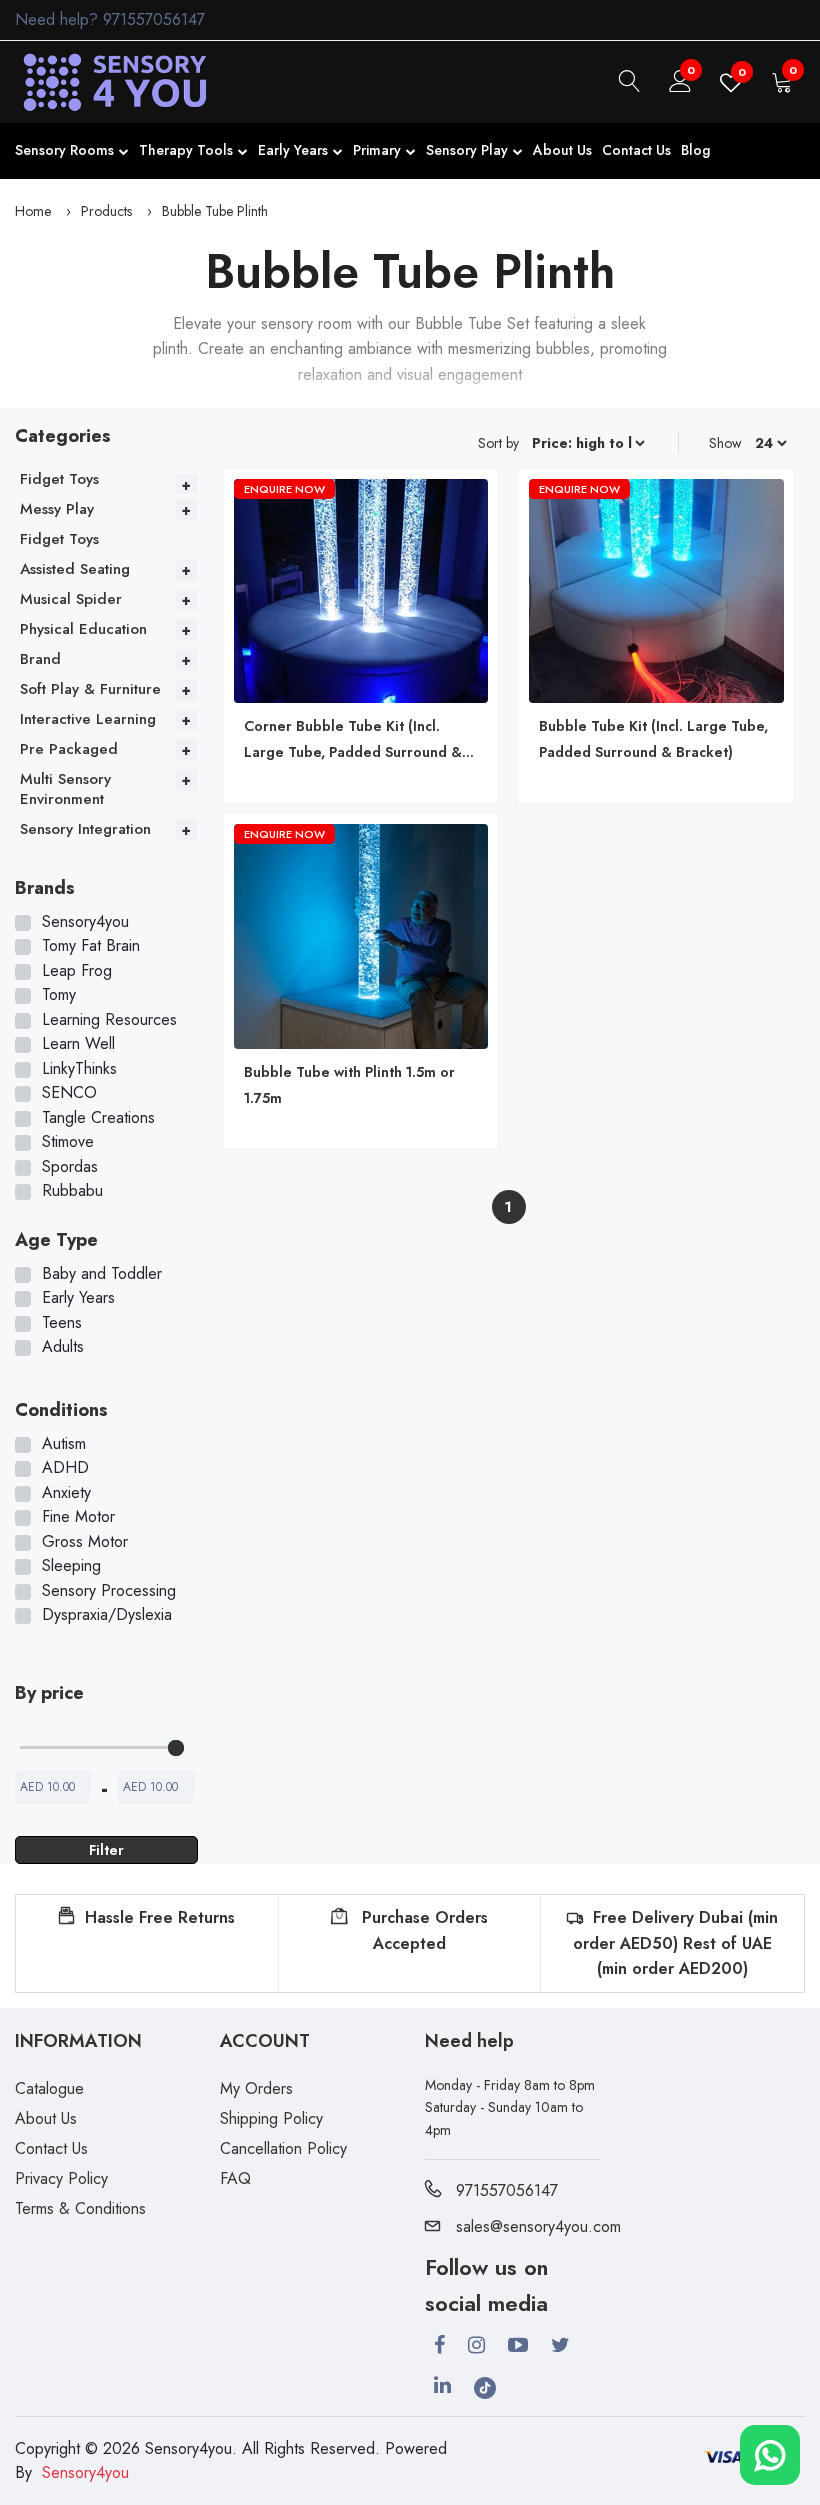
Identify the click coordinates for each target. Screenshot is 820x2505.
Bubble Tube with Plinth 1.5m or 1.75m (349, 1085)
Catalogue (49, 2088)
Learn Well (78, 1044)
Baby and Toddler (102, 1274)
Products (106, 211)
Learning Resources (109, 1020)
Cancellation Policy (283, 2148)
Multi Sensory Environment (65, 789)
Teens (62, 1323)
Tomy (59, 995)
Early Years (293, 150)
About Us (562, 150)
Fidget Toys (59, 479)
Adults (63, 1347)
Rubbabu (72, 1191)
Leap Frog (77, 971)
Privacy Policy (61, 2178)
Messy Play (57, 509)
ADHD (65, 1468)
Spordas (70, 1167)
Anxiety (66, 1493)
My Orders (256, 2088)
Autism (64, 1444)
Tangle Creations (98, 1118)
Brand (40, 659)
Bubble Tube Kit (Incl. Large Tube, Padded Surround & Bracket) (653, 739)
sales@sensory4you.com (538, 2226)
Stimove (68, 1142)
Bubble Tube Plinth (215, 211)
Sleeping (71, 1566)
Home (33, 211)
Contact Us (636, 150)
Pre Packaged (69, 749)
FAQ (235, 2178)
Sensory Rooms (64, 150)
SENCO (69, 1093)
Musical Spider (71, 599)
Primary (377, 150)
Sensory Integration (85, 829)
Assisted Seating (75, 569)
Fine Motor (78, 1517)
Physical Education (83, 629)
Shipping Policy (271, 2118)
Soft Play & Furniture (90, 689)
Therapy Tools (186, 150)
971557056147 (154, 19)
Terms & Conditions (80, 2208)
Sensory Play (467, 150)
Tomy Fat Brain (91, 946)
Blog (695, 150)
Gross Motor (85, 1542)
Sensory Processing (109, 1591)
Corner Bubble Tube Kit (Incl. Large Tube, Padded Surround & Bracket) (353, 740)
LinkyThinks (79, 1069)
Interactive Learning (88, 719)
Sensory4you (85, 922)
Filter (106, 1850)
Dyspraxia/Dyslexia (107, 1615)
